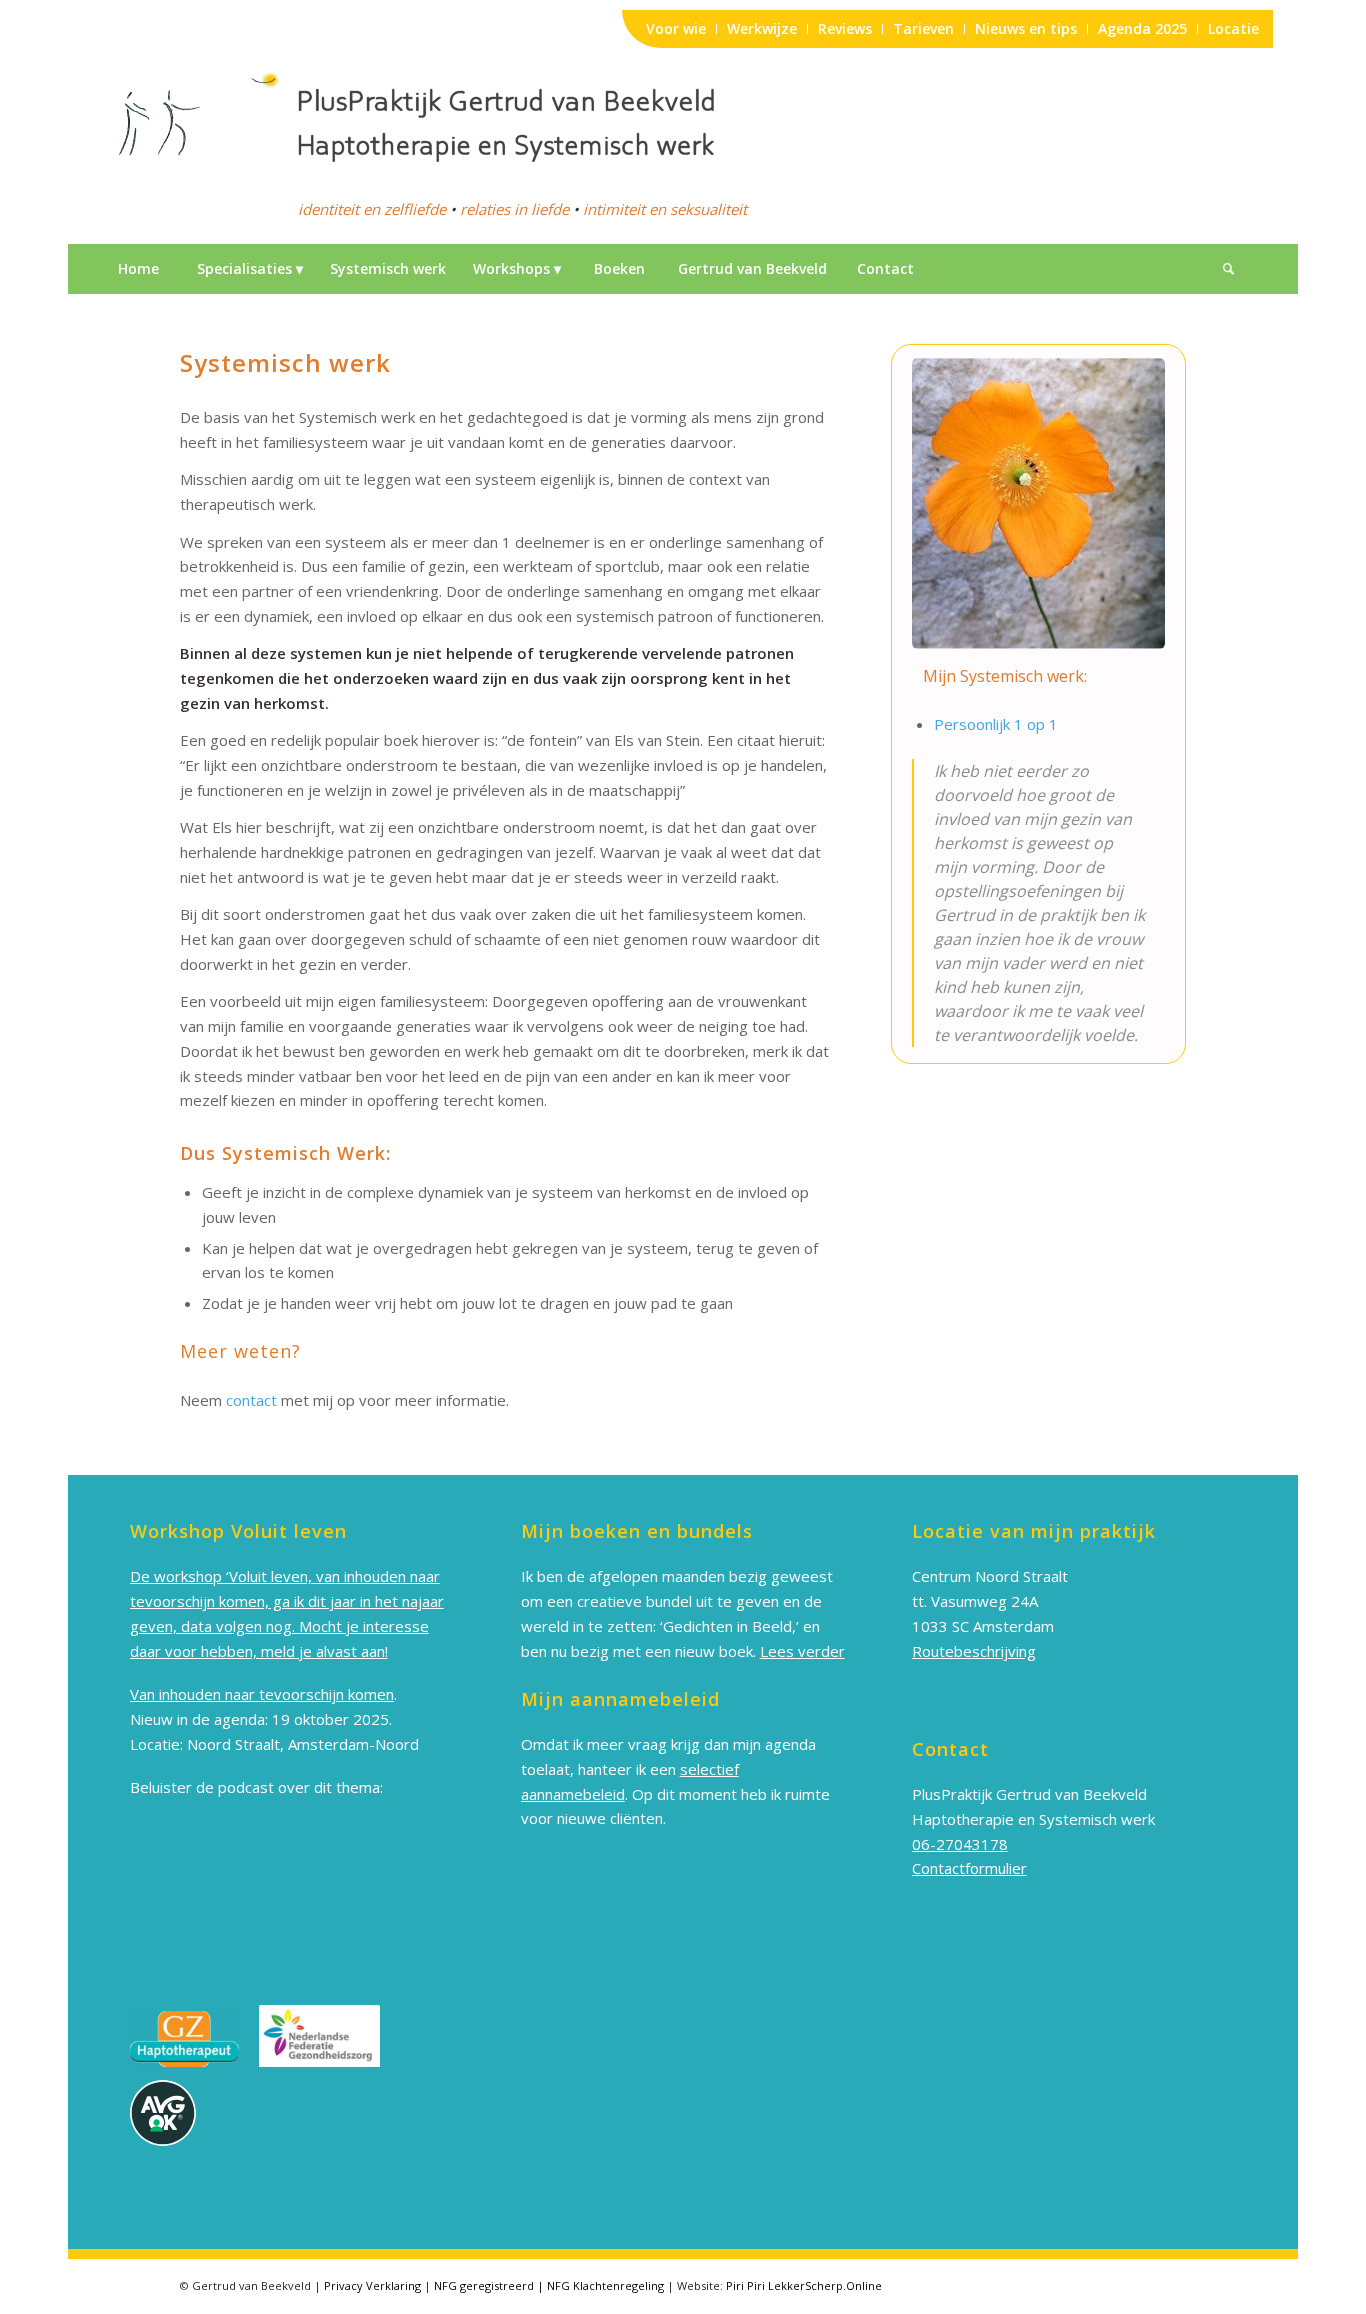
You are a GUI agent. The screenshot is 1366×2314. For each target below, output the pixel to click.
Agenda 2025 (1142, 28)
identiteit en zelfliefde (372, 209)
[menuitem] (138, 269)
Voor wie (676, 28)
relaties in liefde (514, 209)
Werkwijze (762, 28)
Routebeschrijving (974, 1651)
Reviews (845, 28)
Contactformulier (969, 1868)
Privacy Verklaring (372, 2285)
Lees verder (802, 1651)
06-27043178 (960, 1844)
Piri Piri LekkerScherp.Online (804, 2285)
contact (251, 1400)
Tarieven (923, 28)
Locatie (1233, 28)
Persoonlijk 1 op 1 (996, 724)
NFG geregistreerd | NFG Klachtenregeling (549, 2285)
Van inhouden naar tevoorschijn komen (262, 1694)
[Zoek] (1228, 269)
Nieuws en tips (1026, 28)
